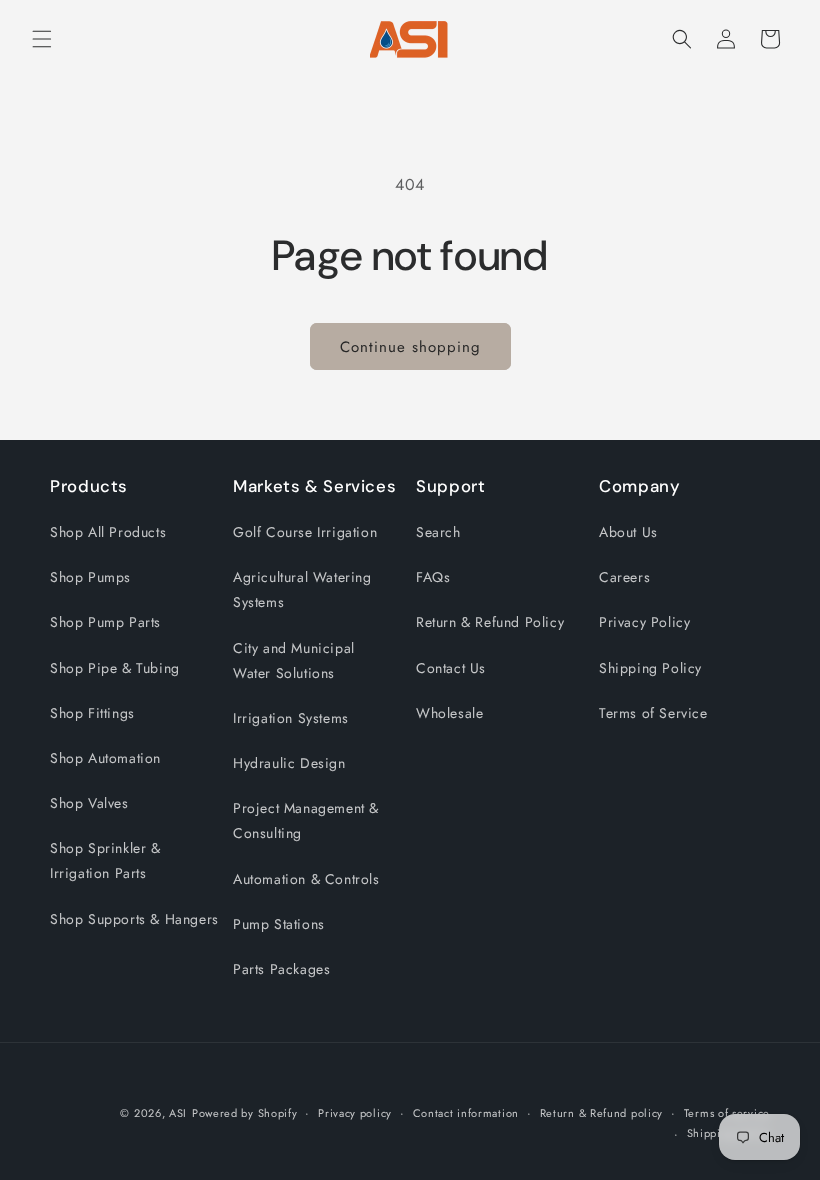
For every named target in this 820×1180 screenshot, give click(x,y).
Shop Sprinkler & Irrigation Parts (105, 860)
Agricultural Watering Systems (302, 589)
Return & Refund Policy (490, 622)
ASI (178, 1113)
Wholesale (449, 713)
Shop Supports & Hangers (134, 919)
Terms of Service (653, 713)
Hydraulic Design (289, 763)
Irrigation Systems (291, 718)
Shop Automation (105, 758)
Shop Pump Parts (105, 622)
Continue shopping (410, 347)
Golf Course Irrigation (305, 532)
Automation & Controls (306, 879)
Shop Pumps (90, 577)
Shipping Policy (650, 668)
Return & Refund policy (601, 1113)
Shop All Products (108, 532)
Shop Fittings (92, 713)
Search (438, 532)
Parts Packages (281, 969)
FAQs (433, 577)
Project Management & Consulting (306, 820)
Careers (624, 577)
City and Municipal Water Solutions (294, 660)
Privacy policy (355, 1113)
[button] (42, 39)
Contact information (466, 1113)
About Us (628, 532)
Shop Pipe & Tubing (115, 668)
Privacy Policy (644, 622)
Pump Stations (279, 924)
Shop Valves (89, 803)
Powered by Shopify (245, 1113)
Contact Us (451, 668)
